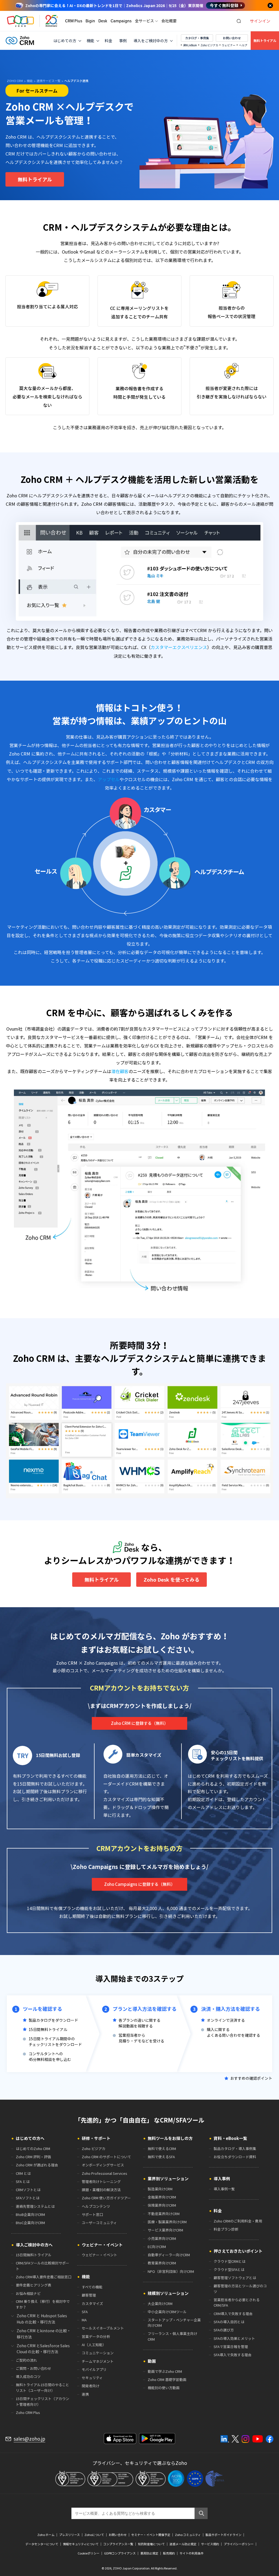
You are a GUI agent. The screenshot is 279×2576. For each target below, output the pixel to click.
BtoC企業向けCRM (30, 2223)
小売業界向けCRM (162, 2238)
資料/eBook (190, 45)
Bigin (90, 21)
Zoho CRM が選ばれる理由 (37, 2165)
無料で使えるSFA (161, 2157)
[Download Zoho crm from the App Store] (120, 2439)
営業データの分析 (96, 2336)
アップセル (109, 779)
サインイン (260, 21)
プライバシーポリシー (239, 2544)
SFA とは (23, 2181)
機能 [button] (90, 41)
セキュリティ (92, 2378)
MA (84, 2320)
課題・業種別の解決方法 (101, 2190)
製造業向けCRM (160, 2189)
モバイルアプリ (94, 2369)
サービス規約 (210, 2544)
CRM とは (23, 2173)
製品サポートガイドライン (223, 2535)
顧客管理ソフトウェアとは (235, 2278)
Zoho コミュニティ (188, 2535)
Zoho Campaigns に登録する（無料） (139, 1884)
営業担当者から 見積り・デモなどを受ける (141, 2038)
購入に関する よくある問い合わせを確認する (233, 2032)
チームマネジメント (98, 2361)
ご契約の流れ (26, 2360)
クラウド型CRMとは (230, 2261)
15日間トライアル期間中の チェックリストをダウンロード (55, 2041)
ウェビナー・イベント (99, 2255)
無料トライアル (265, 41)
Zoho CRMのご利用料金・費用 (238, 2221)
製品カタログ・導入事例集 (235, 2149)
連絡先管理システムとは (35, 2206)
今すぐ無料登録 (224, 5)
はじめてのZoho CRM (33, 2149)
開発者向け (91, 2386)
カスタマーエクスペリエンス (179, 647)
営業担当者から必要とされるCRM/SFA (237, 2303)
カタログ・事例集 (197, 38)
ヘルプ (243, 45)
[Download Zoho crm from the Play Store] (157, 2439)
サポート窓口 (92, 2214)
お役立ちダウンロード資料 (235, 2157)
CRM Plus (74, 21)
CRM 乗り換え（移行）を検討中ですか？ (43, 2304)
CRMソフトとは (28, 2190)
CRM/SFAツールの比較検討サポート (43, 2266)
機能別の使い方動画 (164, 2388)
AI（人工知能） (94, 2345)
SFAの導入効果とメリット (234, 2338)
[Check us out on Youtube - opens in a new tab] (258, 2439)
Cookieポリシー (89, 2553)
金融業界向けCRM (162, 2197)
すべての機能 (92, 2287)
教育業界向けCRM (162, 2263)
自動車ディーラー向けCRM (169, 2255)
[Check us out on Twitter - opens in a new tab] (235, 2439)
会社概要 (169, 21)
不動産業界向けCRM (164, 2214)
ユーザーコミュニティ (99, 2223)
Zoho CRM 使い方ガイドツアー (106, 2198)
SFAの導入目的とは (229, 2322)
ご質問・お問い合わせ (34, 2368)
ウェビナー (229, 45)
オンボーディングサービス (103, 2165)
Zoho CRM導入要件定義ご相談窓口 (44, 2277)
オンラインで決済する (226, 2020)
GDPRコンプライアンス (120, 2553)
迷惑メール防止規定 (183, 2544)
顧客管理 (89, 2295)
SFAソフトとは (28, 2198)
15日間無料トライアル (48, 2029)
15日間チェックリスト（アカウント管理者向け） (43, 2401)
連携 (85, 2394)
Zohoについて (94, 2535)
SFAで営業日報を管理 (231, 2347)
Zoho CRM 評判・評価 (33, 2157)
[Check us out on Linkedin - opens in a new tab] (225, 2439)
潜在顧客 (120, 1071)
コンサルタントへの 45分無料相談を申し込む (50, 2056)
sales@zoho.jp (29, 2439)
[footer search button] (201, 2513)
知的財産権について (151, 2544)
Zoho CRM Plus (28, 2412)
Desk (103, 21)
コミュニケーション (98, 2353)
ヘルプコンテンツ (96, 2206)
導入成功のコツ (28, 2376)
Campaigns (121, 21)
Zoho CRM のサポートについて (106, 2157)
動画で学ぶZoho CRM (165, 2371)
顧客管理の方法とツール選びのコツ (240, 2289)
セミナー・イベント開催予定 (151, 2535)
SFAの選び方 (224, 2330)
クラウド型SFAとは (229, 2269)
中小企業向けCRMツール (167, 2312)
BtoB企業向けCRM (30, 2214)
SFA (85, 2312)
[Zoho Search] (239, 21)
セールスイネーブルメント (103, 2328)
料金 (108, 41)
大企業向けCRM (160, 2304)
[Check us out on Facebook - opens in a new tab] (270, 2439)
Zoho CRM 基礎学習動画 (167, 2379)
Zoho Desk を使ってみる (172, 1580)
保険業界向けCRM (162, 2205)
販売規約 (169, 2553)
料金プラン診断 (226, 2229)
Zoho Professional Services (104, 2173)
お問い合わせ (232, 38)
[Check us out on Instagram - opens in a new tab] (245, 2439)
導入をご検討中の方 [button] (151, 41)
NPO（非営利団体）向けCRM (171, 2271)
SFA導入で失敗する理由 (233, 2355)
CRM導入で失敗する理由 (233, 2314)
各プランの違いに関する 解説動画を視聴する (139, 2023)
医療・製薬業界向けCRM (167, 2222)
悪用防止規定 (149, 2553)
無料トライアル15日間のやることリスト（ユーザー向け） (43, 2388)
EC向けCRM (157, 2247)
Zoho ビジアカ (209, 45)
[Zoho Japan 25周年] (52, 21)
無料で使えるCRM (162, 2149)
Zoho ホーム (46, 2535)
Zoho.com (20, 21)
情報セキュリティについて (81, 2544)
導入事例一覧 (224, 2189)
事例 (123, 41)
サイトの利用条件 (192, 2553)
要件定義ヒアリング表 (34, 2285)
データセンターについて (42, 2544)
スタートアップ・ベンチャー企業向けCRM (174, 2323)
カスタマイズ (92, 2304)
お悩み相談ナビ (28, 2293)
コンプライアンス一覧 (118, 2544)
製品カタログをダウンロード (53, 2020)
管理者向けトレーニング (101, 2181)
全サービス (144, 21)
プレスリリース (69, 2535)
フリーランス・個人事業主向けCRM (172, 2336)
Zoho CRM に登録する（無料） (139, 1723)
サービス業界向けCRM (165, 2230)
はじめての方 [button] (65, 41)
